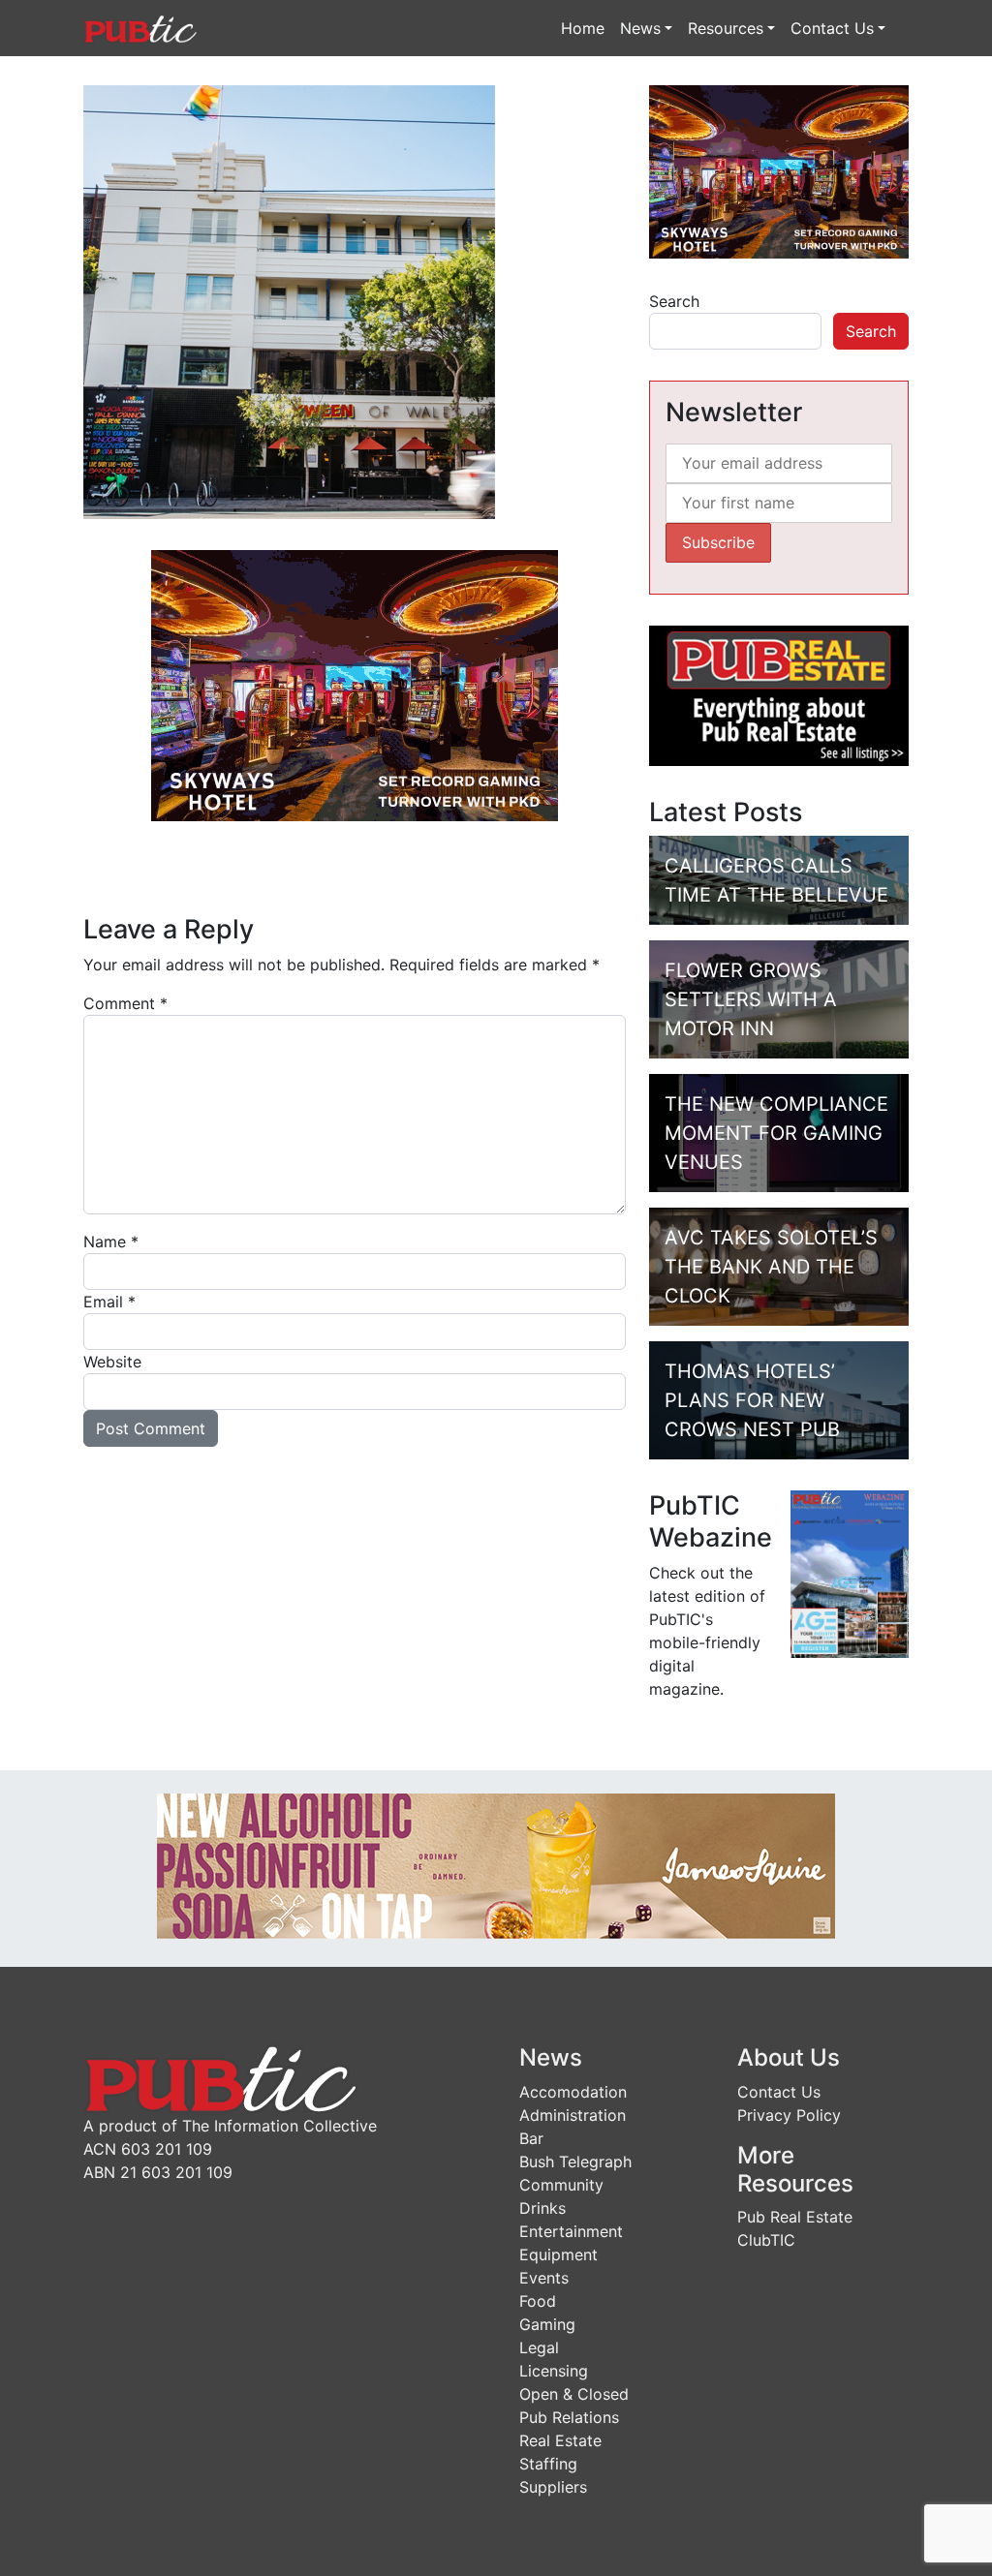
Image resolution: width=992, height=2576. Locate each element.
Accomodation (573, 2092)
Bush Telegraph (575, 2162)
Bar (531, 2138)
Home (583, 28)
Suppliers (553, 2487)
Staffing (548, 2464)
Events (544, 2278)
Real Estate (560, 2440)
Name (111, 1242)
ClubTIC (766, 2240)
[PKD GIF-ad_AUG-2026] (355, 684)
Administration (573, 2115)
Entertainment (571, 2231)
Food (538, 2301)
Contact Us (832, 28)
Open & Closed (574, 2394)
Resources (726, 28)
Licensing (554, 2371)
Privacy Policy (789, 2115)
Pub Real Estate (795, 2217)
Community (561, 2185)
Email (109, 1302)
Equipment (558, 2254)
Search (674, 301)
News (640, 28)
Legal (539, 2347)
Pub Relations (569, 2417)
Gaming (547, 2324)
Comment (125, 1003)
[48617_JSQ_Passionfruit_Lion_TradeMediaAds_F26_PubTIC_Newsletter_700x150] (496, 1864)
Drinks (542, 2208)
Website (112, 1362)
